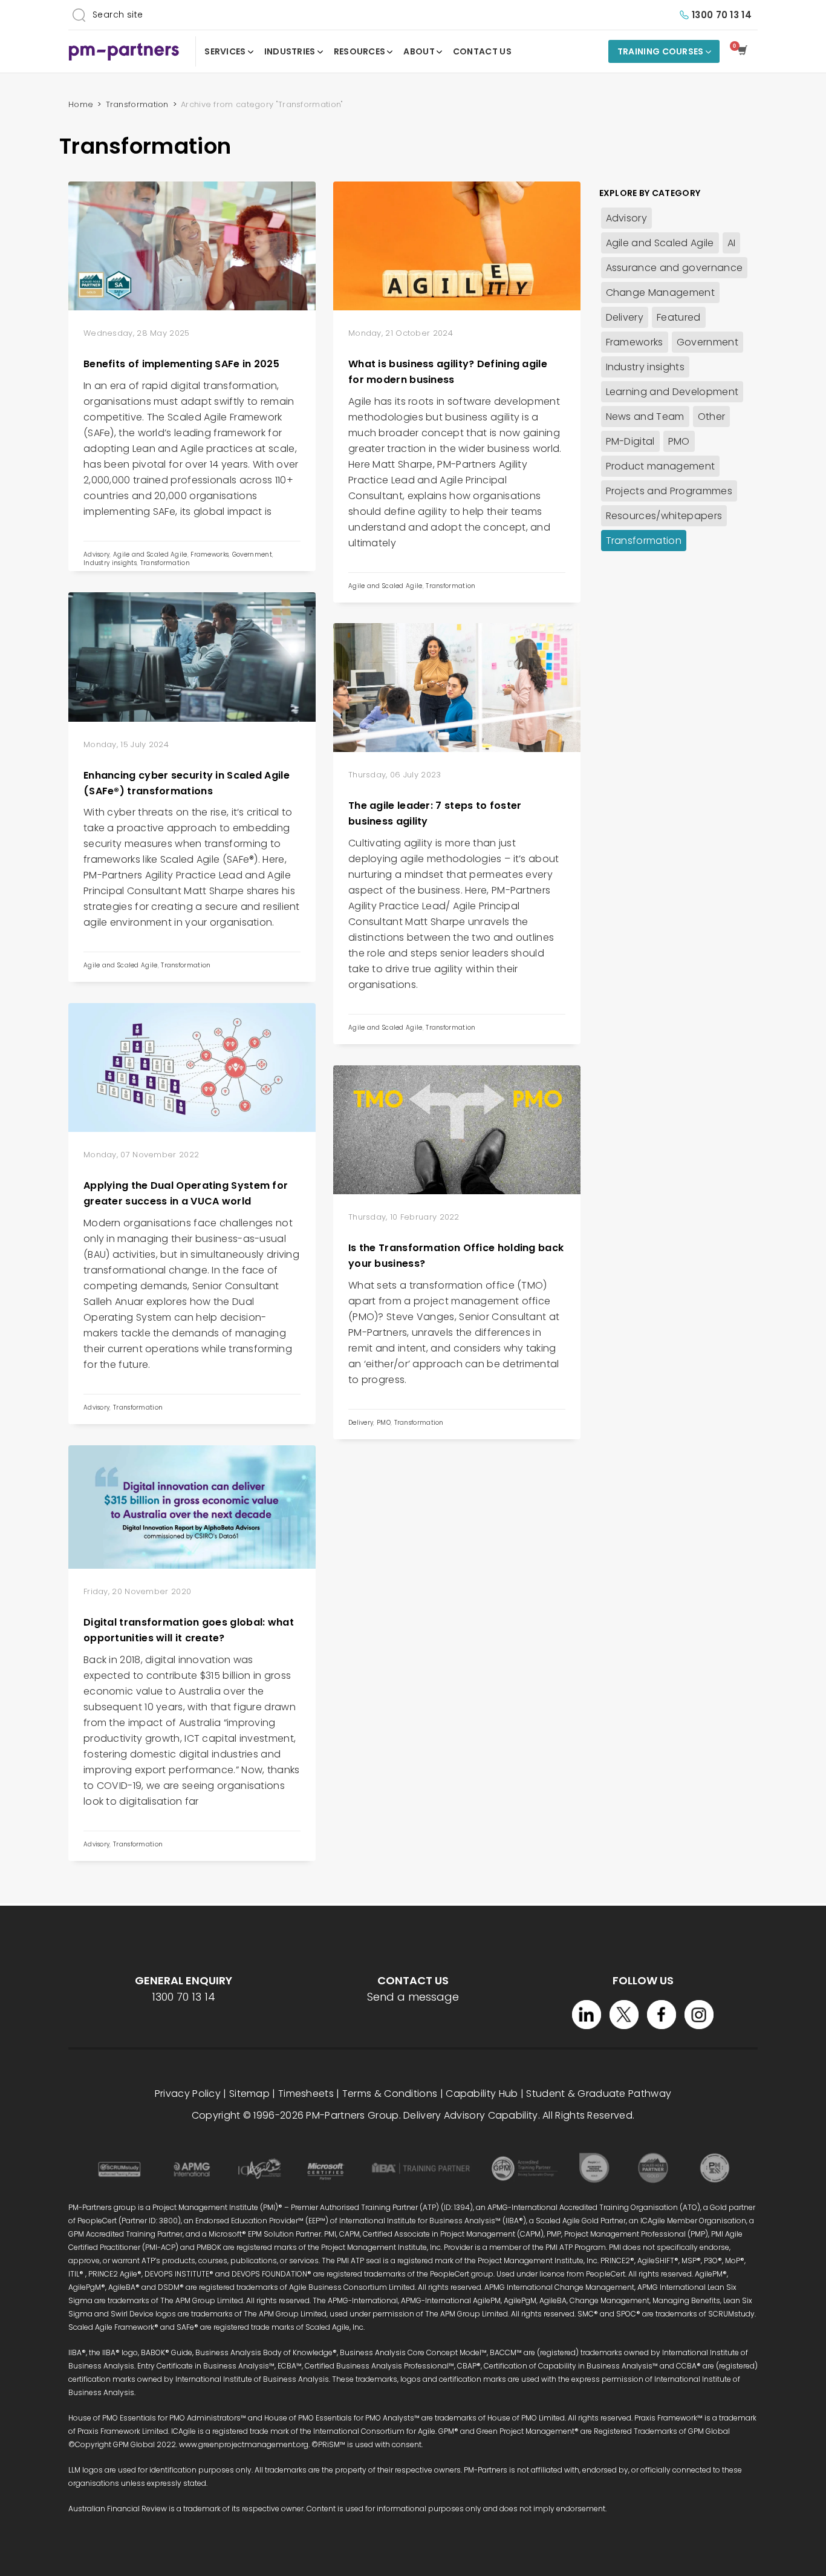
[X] (624, 2015)
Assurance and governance (675, 268)
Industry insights (110, 563)
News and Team (645, 417)
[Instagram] (699, 2015)
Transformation (165, 563)
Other (712, 417)
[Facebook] (662, 2015)
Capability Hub (482, 2094)
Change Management (660, 293)
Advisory (96, 554)
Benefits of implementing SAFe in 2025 (181, 364)
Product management (661, 466)
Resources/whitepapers (664, 516)
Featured (679, 317)
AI (732, 243)
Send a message (413, 1997)
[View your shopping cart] (745, 51)
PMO (384, 1423)
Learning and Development (672, 392)
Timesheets (306, 2094)
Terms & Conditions (390, 2094)
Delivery (361, 1423)
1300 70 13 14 (722, 15)
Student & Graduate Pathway (599, 2094)
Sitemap (249, 2094)
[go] (79, 15)
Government (252, 554)
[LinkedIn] (587, 2015)
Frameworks (210, 554)
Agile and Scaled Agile (150, 554)
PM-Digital (630, 441)
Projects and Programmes (669, 491)
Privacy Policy (188, 2094)
